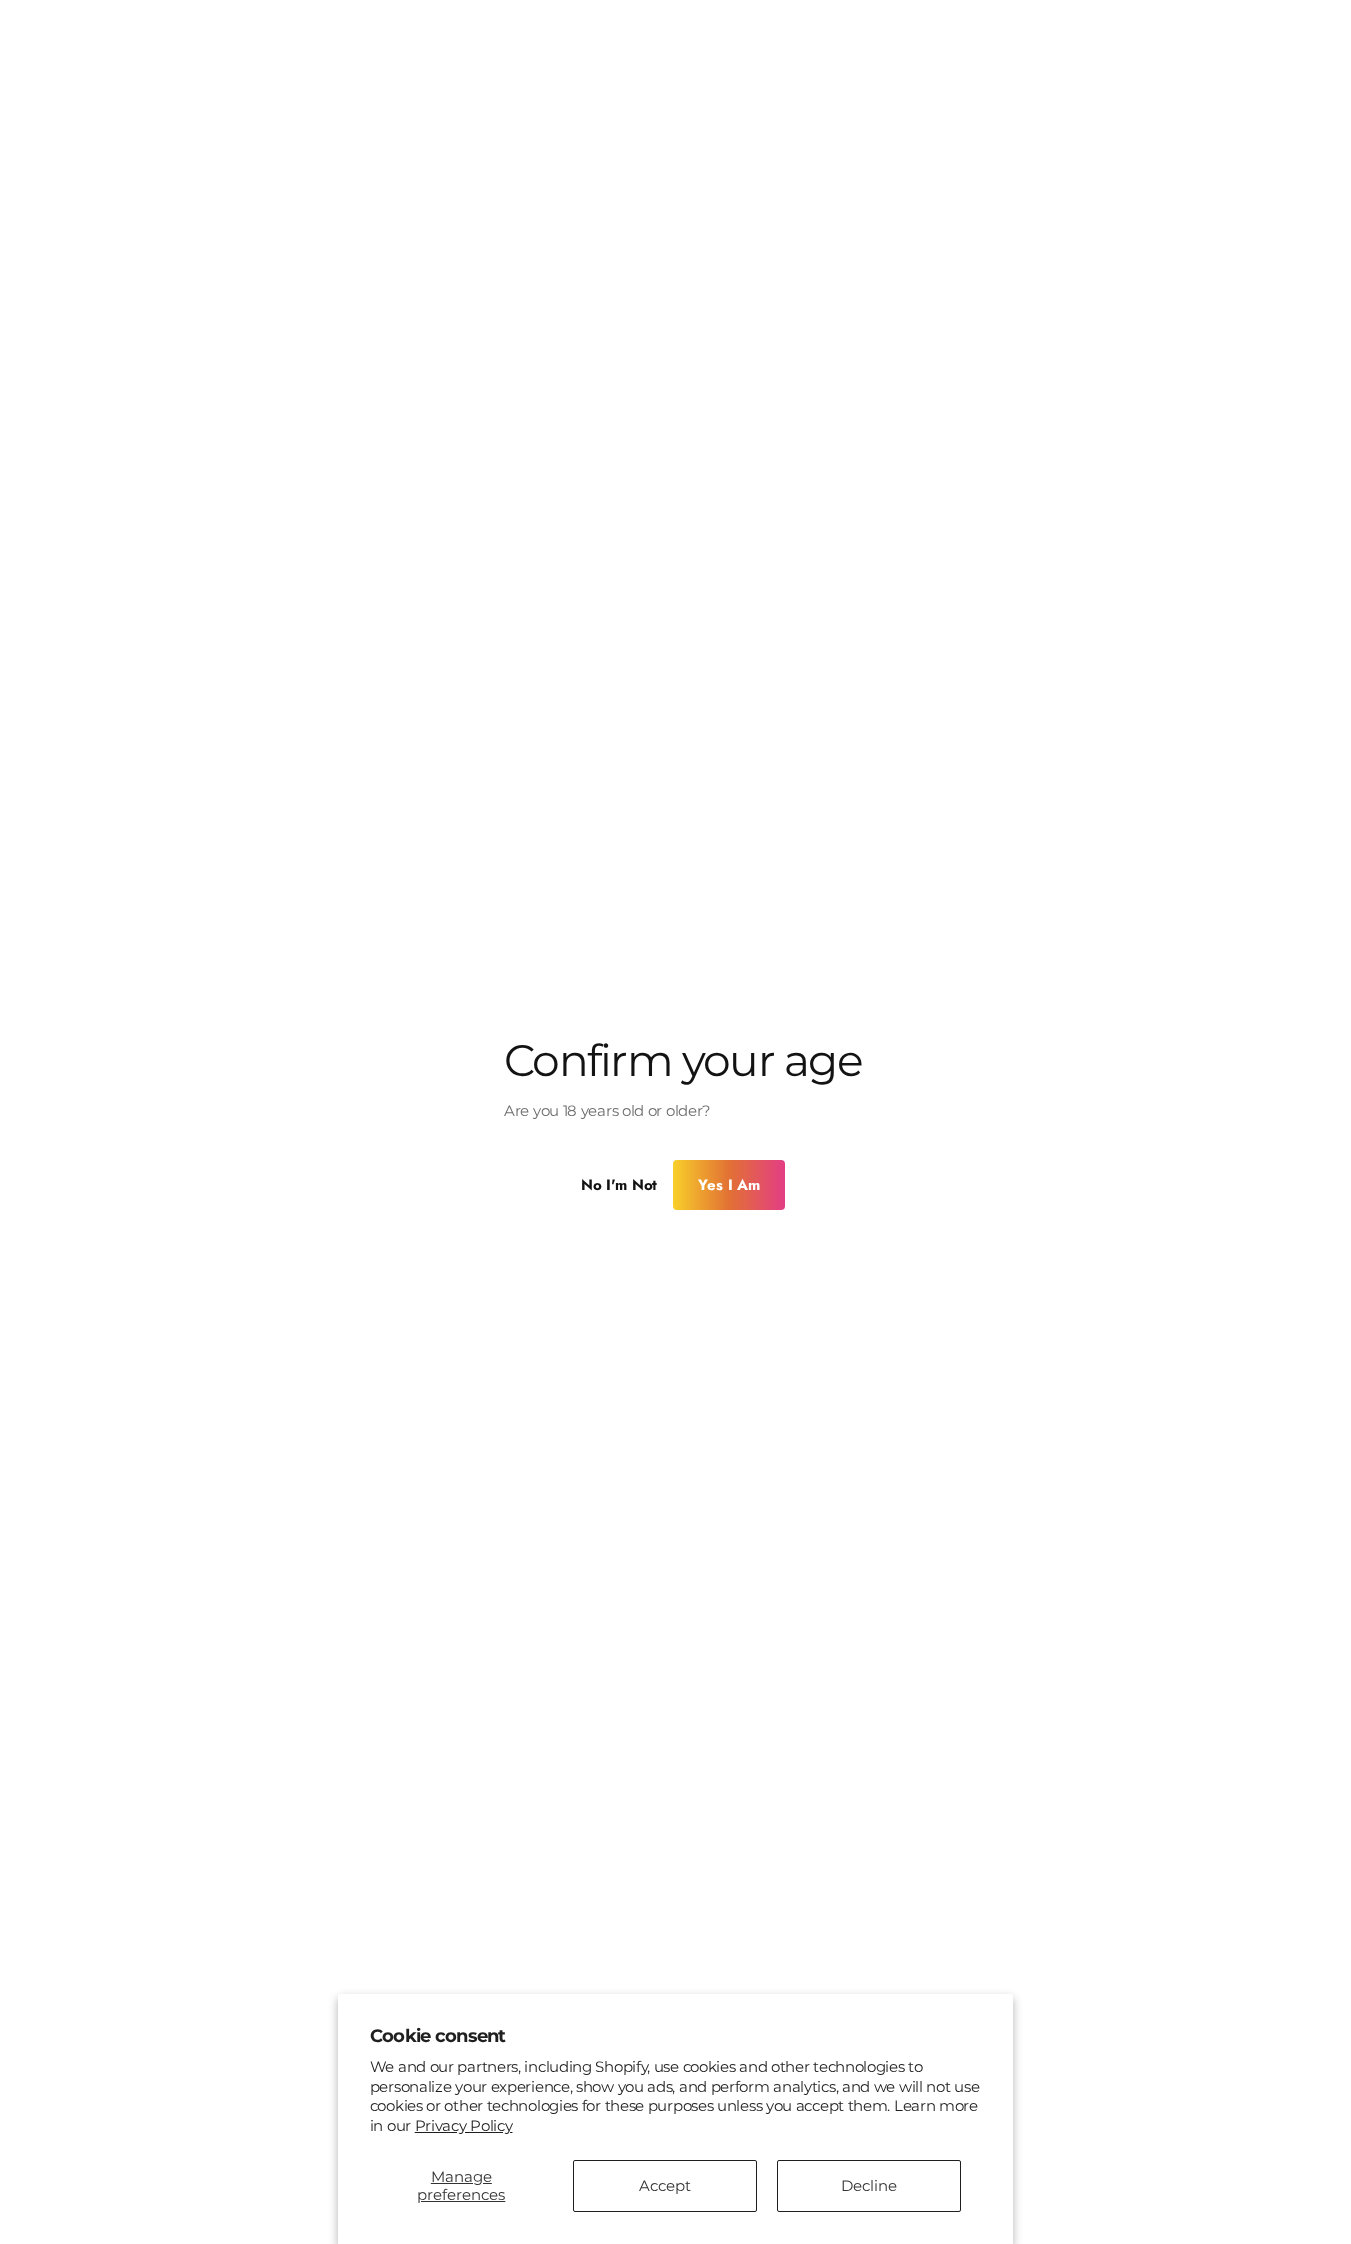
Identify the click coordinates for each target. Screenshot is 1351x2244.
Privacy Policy (464, 2125)
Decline (869, 2185)
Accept (665, 2185)
